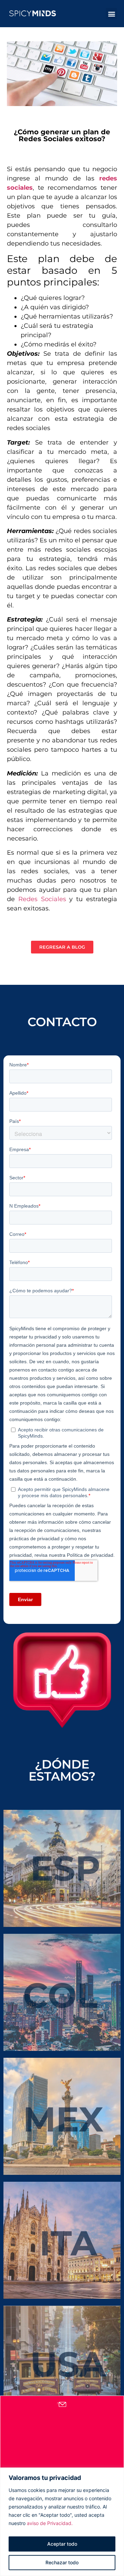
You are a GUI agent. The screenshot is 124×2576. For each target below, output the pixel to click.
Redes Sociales (40, 899)
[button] (111, 14)
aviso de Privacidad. (50, 2523)
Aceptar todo (62, 2544)
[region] (62, 2522)
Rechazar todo (62, 2562)
